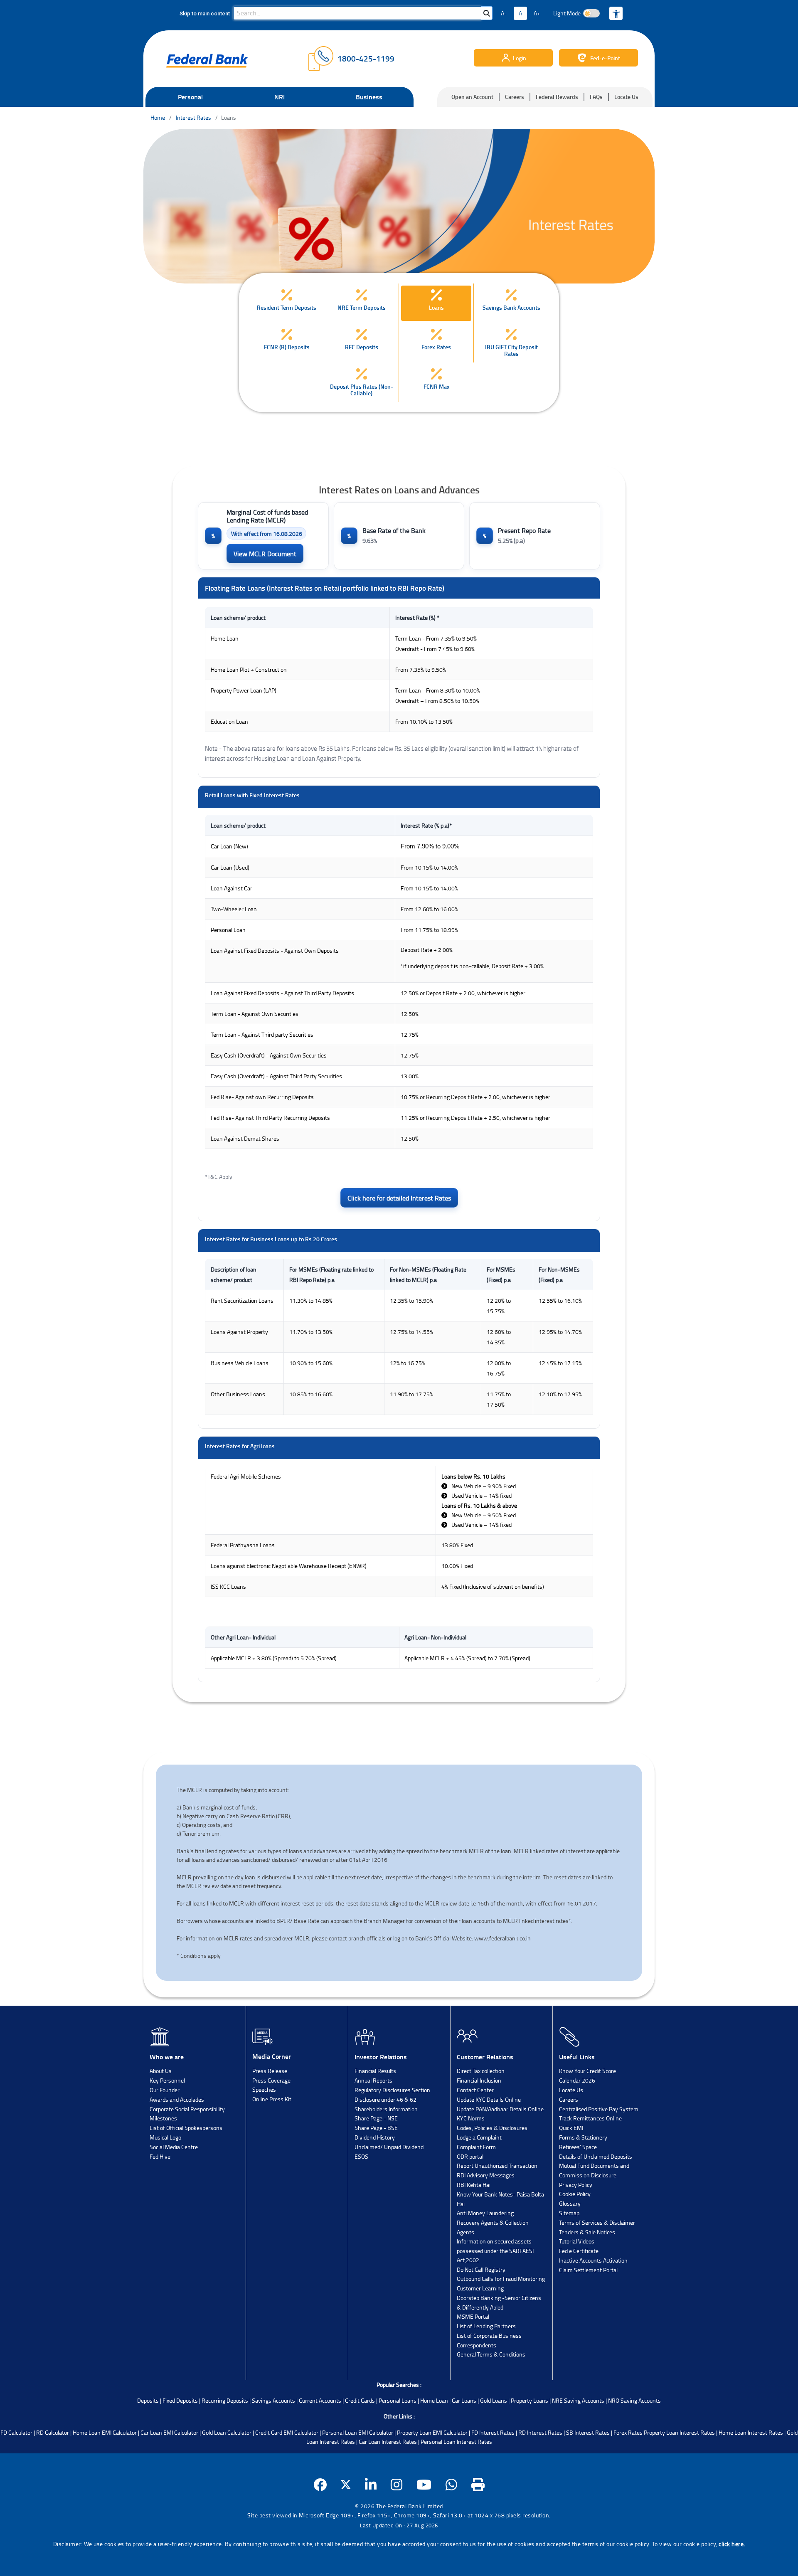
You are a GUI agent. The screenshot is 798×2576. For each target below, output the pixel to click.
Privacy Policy (576, 2185)
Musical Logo (165, 2137)
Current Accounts (320, 2400)
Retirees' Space (578, 2147)
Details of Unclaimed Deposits (596, 2156)
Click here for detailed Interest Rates (399, 1198)
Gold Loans (494, 2400)
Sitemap (569, 2213)
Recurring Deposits (225, 2400)
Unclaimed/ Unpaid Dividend (389, 2147)
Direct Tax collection (481, 2071)
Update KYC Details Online (489, 2099)
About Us (161, 2071)
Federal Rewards (557, 97)
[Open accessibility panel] (616, 13)
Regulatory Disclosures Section (392, 2090)
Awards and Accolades (177, 2099)
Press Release (270, 2071)
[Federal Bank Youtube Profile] (424, 2485)
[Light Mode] (591, 13)
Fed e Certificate (579, 2251)
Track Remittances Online (590, 2118)
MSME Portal (473, 2316)
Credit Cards (360, 2400)
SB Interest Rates (588, 2432)
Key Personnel (167, 2080)
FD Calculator (16, 2432)
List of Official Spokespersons (186, 2128)
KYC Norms (471, 2118)
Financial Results (375, 2071)
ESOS (361, 2156)
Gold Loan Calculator (227, 2432)
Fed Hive (160, 2156)
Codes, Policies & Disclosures (492, 2128)
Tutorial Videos (577, 2241)
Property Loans (530, 2400)
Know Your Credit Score (587, 2071)
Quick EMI (571, 2128)
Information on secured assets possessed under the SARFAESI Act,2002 (495, 2251)
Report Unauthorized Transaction (497, 2166)
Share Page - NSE (376, 2118)
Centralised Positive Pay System (599, 2109)
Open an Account (472, 97)
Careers (515, 97)
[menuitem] (287, 303)
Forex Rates (628, 2432)
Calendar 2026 (577, 2080)
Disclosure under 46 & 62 (385, 2099)
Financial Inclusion (479, 2080)
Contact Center (475, 2090)
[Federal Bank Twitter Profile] (346, 2485)
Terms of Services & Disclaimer (597, 2222)
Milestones (163, 2118)
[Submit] (487, 13)
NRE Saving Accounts (578, 2400)
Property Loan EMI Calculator (432, 2432)
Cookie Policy (575, 2194)
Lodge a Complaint (479, 2137)
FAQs (596, 97)
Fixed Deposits (180, 2400)
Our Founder (165, 2090)
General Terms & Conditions (491, 2354)
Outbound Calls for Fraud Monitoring (501, 2279)
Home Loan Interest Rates (751, 2432)
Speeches (264, 2089)
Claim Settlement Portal (588, 2270)
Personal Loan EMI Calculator (358, 2432)
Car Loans (464, 2400)
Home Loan (434, 2400)
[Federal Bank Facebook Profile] (320, 2485)
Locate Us (626, 97)
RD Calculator (53, 2432)
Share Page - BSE (376, 2128)
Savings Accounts (273, 2400)
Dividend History (375, 2137)
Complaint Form (476, 2147)
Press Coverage (271, 2080)
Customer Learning (480, 2288)
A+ (537, 13)
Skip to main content (205, 14)
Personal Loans (398, 2400)
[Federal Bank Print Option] (478, 2485)
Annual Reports (373, 2080)
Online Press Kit (272, 2099)
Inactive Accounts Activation (593, 2260)
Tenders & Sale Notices (587, 2232)
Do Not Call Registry (481, 2269)
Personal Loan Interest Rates (456, 2442)
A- (504, 13)
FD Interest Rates (493, 2432)
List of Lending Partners (486, 2326)
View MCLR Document (265, 554)
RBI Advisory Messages (486, 2175)
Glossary (570, 2203)
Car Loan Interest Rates (388, 2442)
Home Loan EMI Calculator (105, 2432)
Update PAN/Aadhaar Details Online (500, 2109)
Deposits (148, 2400)
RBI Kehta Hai (474, 2185)
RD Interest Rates (540, 2432)
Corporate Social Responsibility (187, 2109)
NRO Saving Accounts (634, 2400)
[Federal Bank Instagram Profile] (397, 2485)
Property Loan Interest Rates (679, 2432)
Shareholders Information (386, 2109)
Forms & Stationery (583, 2137)
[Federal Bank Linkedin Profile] (371, 2485)
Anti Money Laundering (485, 2213)
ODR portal (470, 2156)
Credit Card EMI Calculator (287, 2432)
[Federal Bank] (207, 61)
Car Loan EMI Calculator (169, 2432)
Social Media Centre (174, 2147)
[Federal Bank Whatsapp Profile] (452, 2485)
